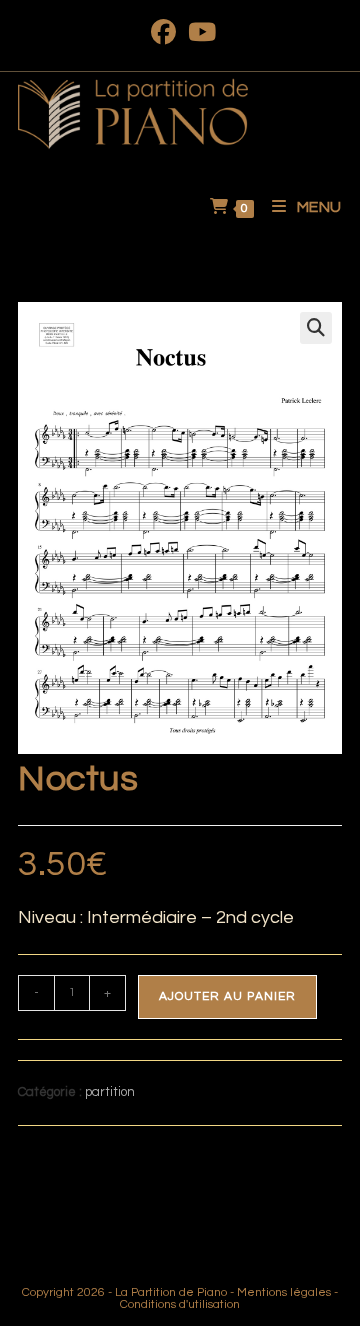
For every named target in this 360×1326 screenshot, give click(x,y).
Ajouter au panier (227, 996)
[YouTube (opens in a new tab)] (199, 32)
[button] (316, 328)
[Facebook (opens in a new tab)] (163, 32)
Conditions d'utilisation (180, 1304)
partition (110, 1092)
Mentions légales (284, 1292)
